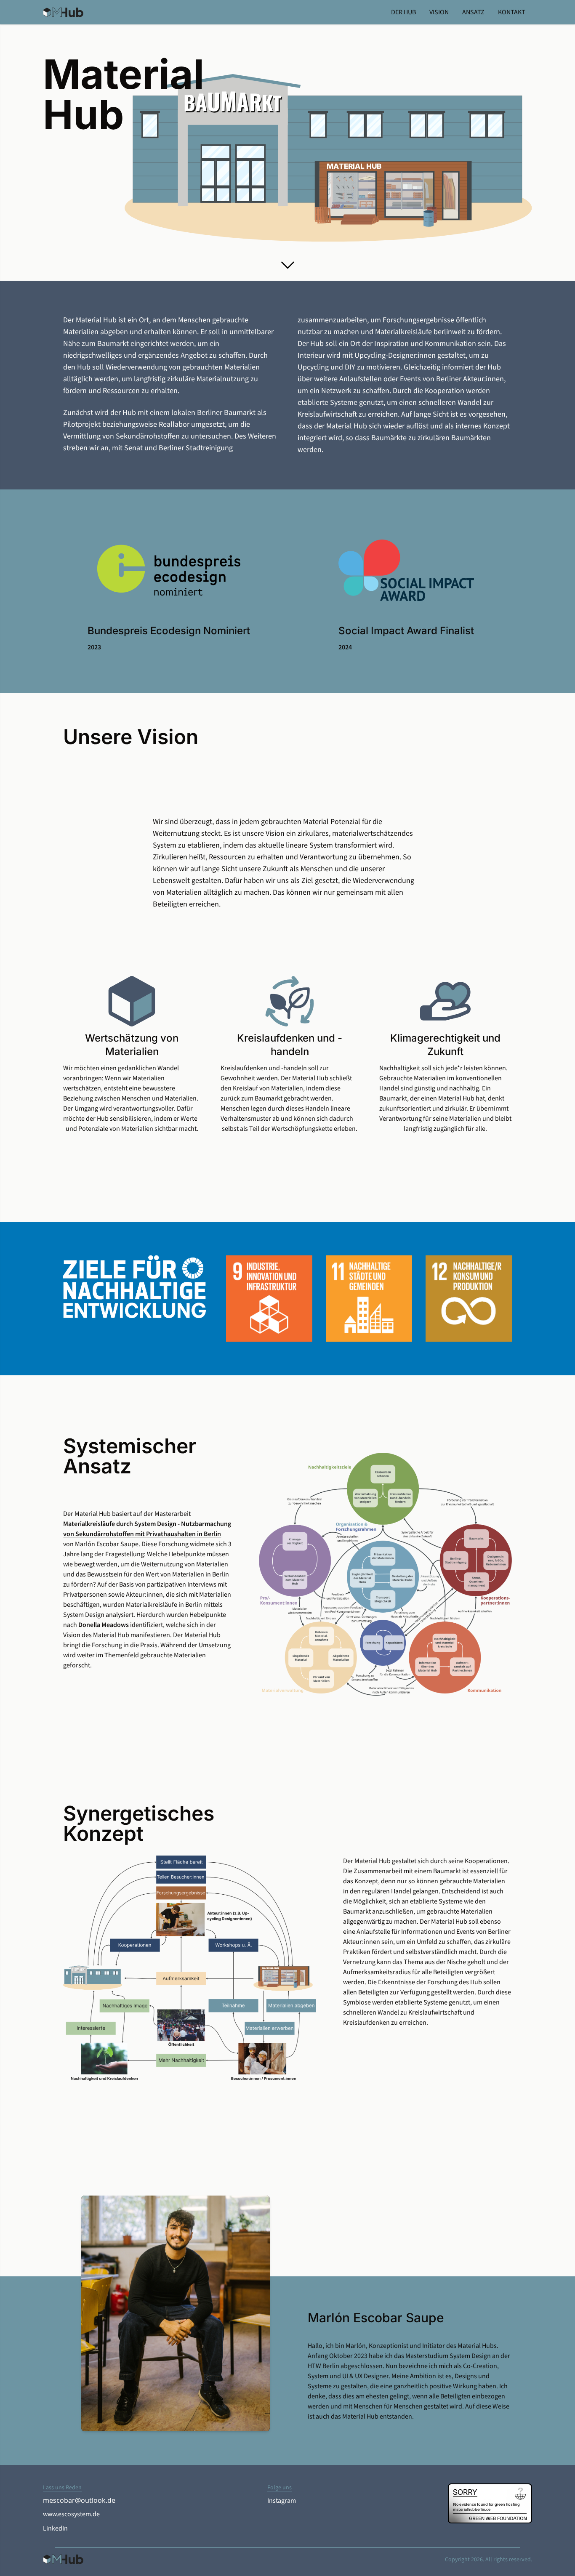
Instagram (282, 2501)
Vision (439, 12)
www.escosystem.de (71, 2514)
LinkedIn (55, 2529)
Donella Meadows (104, 1625)
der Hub (403, 12)
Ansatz (473, 12)
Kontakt (512, 12)
